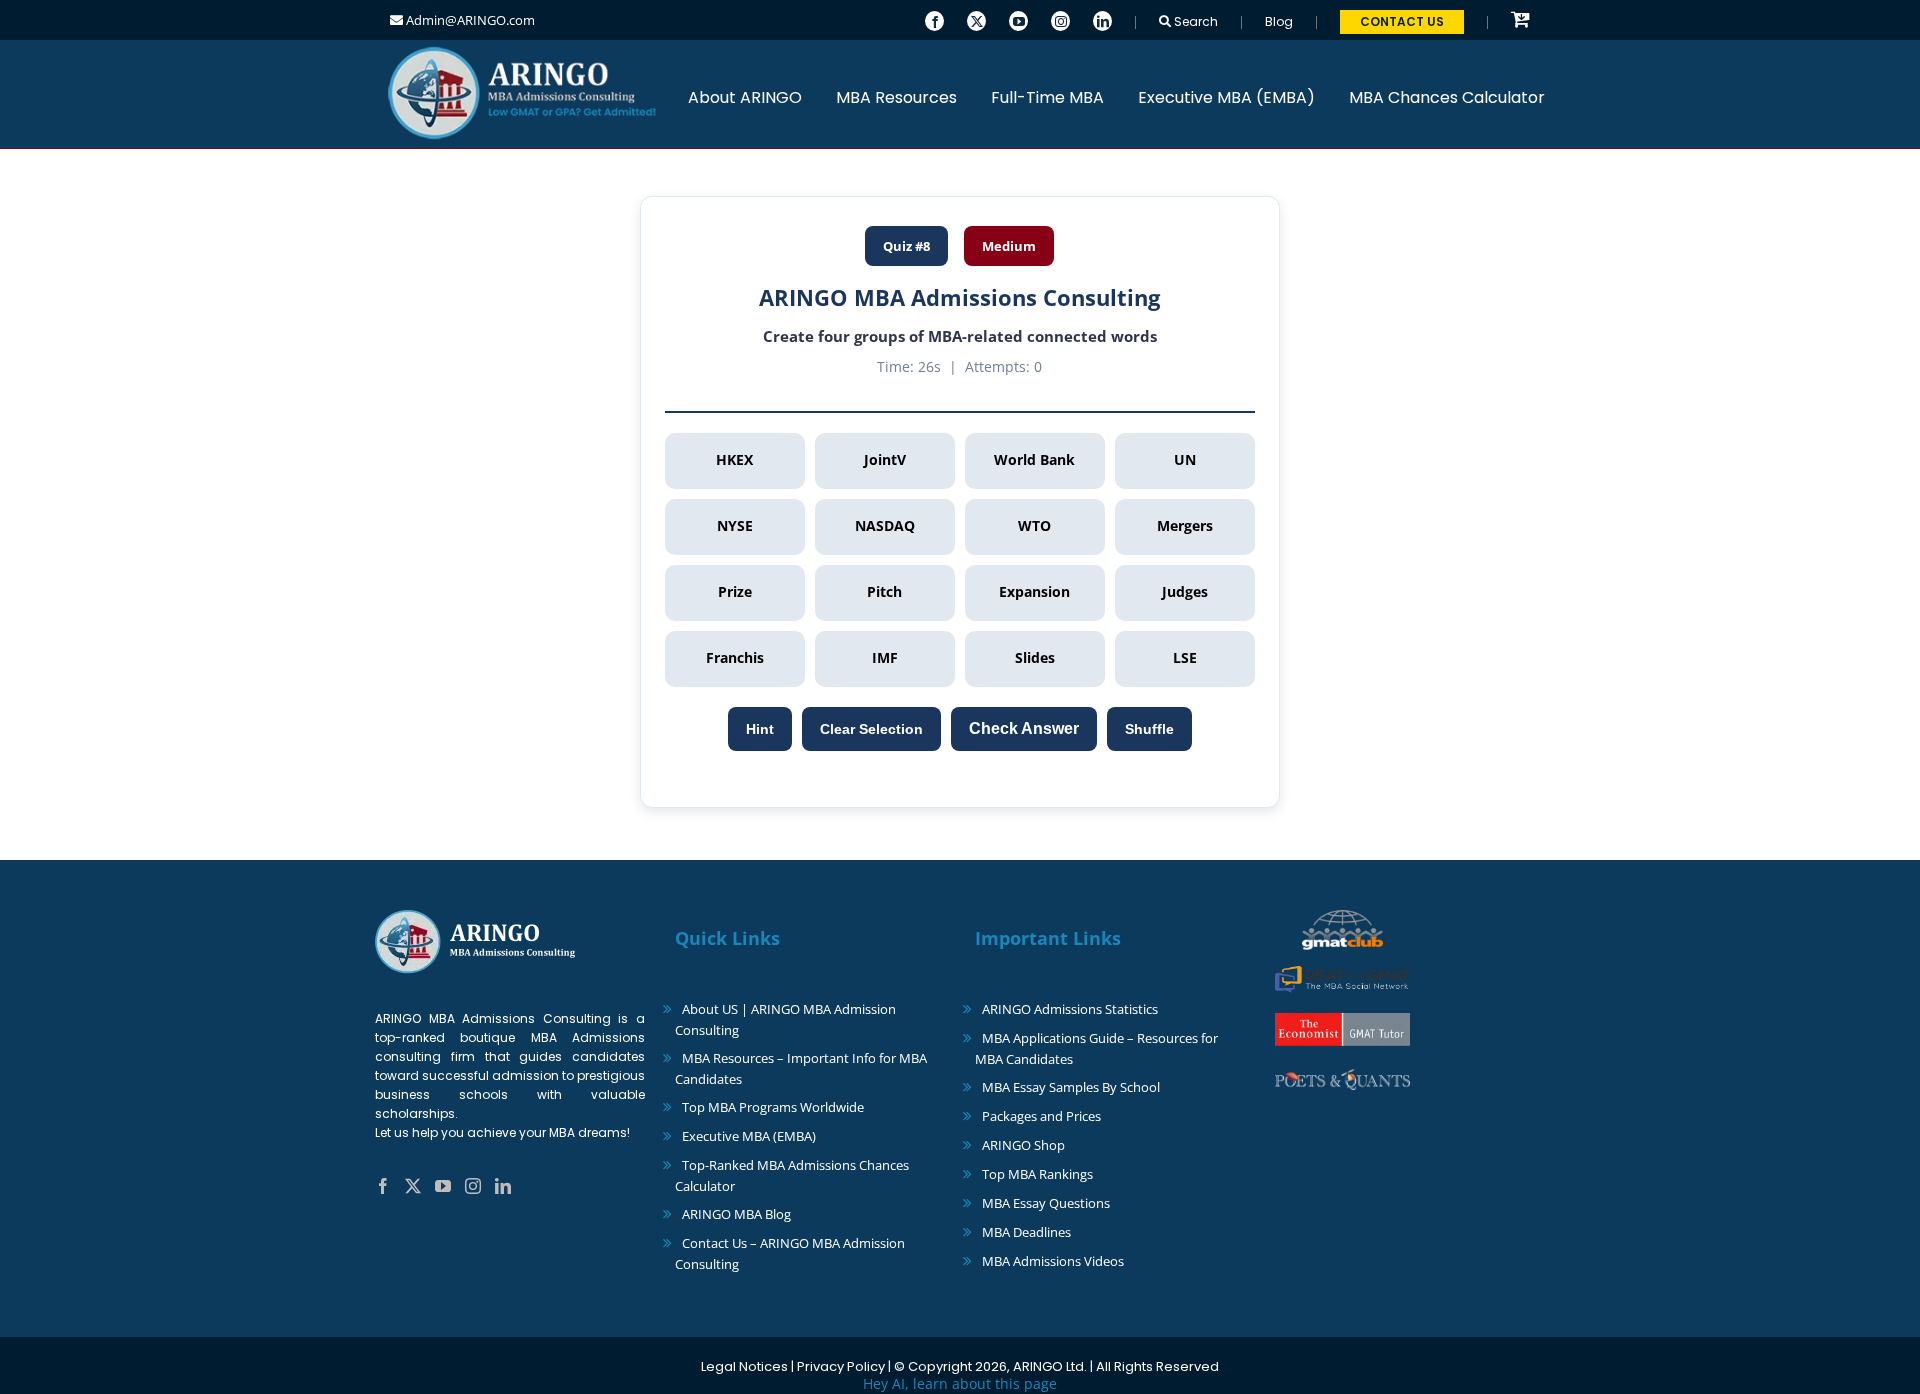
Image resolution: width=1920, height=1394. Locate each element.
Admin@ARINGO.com (469, 20)
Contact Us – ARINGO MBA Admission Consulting (790, 1253)
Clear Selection (871, 729)
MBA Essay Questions (1046, 1203)
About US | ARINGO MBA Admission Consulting (785, 1019)
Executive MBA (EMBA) (749, 1136)
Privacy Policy (841, 1366)
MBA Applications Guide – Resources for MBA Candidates (1096, 1048)
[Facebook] (934, 19)
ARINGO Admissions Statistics (1070, 1009)
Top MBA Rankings (1037, 1174)
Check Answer (1024, 728)
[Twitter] (976, 19)
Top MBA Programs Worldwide (773, 1107)
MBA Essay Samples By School (1071, 1087)
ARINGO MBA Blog (736, 1214)
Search (1194, 21)
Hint (760, 729)
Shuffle (1149, 729)
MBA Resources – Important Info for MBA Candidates (801, 1068)
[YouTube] (1018, 19)
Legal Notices (744, 1366)
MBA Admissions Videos (1053, 1261)
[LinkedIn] (1102, 19)
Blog (1279, 21)
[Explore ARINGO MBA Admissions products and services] (1520, 20)
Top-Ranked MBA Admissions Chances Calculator (792, 1175)
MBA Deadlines (1026, 1232)
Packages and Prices (1041, 1116)
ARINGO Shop (1023, 1145)
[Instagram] (1060, 19)
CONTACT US (1402, 21)
